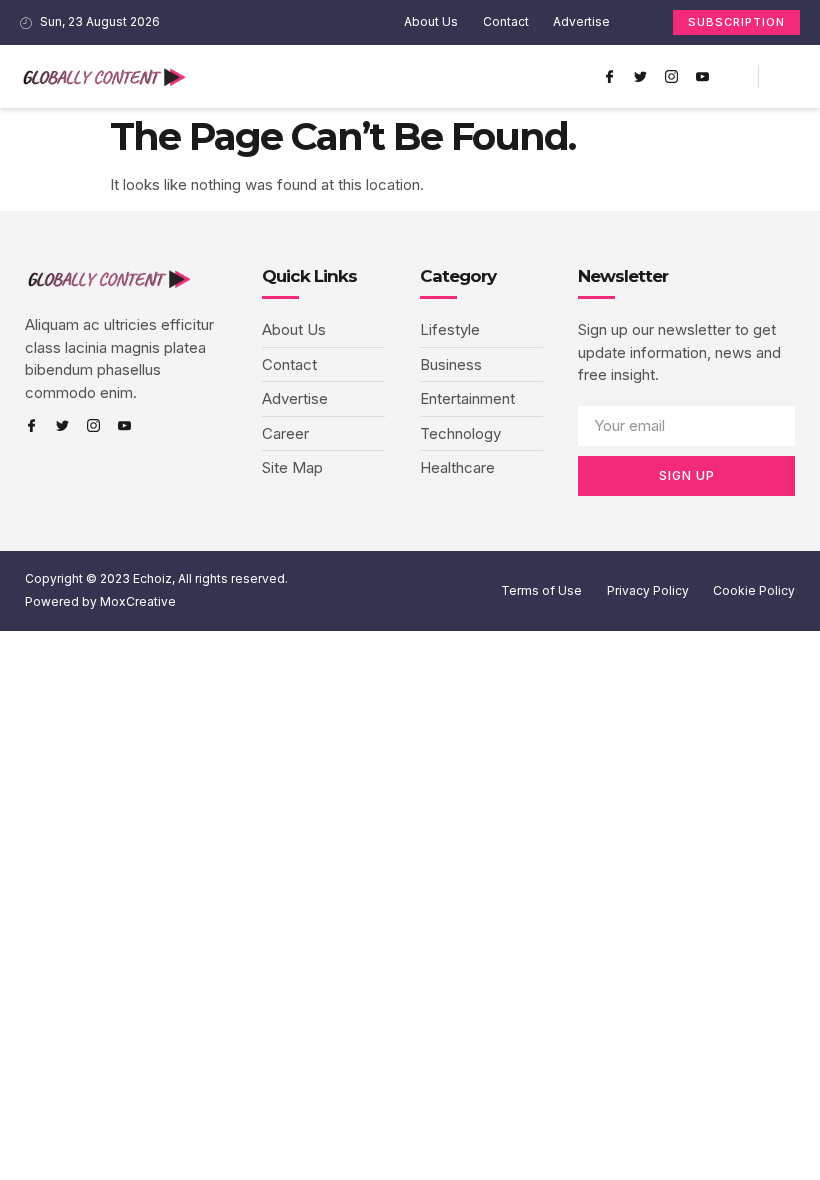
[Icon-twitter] (640, 77)
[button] (572, 76)
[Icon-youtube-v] (702, 77)
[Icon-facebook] (609, 77)
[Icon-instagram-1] (671, 77)
